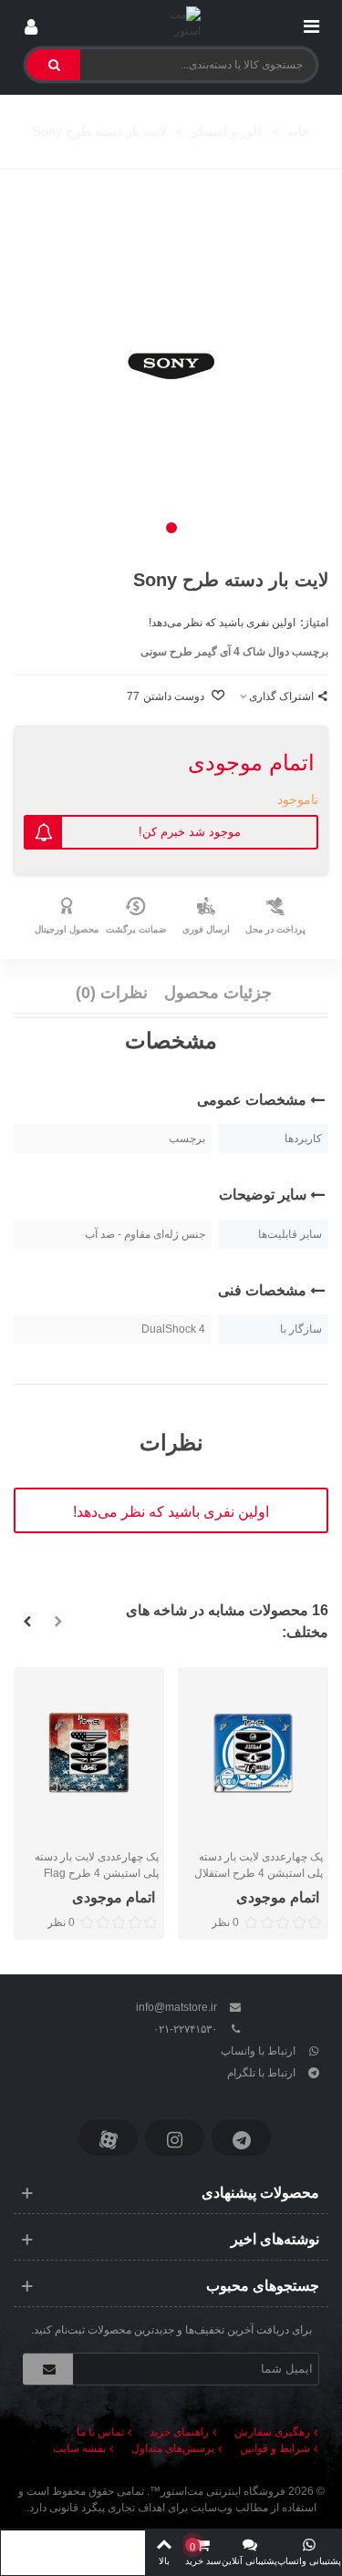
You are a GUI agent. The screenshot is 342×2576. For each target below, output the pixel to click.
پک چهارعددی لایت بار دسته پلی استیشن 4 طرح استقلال (259, 1865)
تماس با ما (100, 2432)
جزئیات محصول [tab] (218, 993)
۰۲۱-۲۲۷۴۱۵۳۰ (185, 2029)
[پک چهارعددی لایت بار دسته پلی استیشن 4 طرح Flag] (89, 1753)
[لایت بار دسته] (171, 366)
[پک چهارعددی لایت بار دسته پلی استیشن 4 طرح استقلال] (253, 1753)
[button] (171, 528)
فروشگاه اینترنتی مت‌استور (223, 2491)
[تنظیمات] (31, 23)
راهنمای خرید (179, 2432)
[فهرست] (311, 23)
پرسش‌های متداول (173, 2448)
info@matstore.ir (176, 2007)
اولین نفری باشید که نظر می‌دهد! (222, 623)
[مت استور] (171, 23)
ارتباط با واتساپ (258, 2051)
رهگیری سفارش (272, 2432)
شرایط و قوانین (275, 2448)
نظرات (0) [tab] (112, 993)
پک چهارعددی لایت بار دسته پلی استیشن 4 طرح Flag (97, 1865)
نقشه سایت (79, 2448)
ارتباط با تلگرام (261, 2073)
